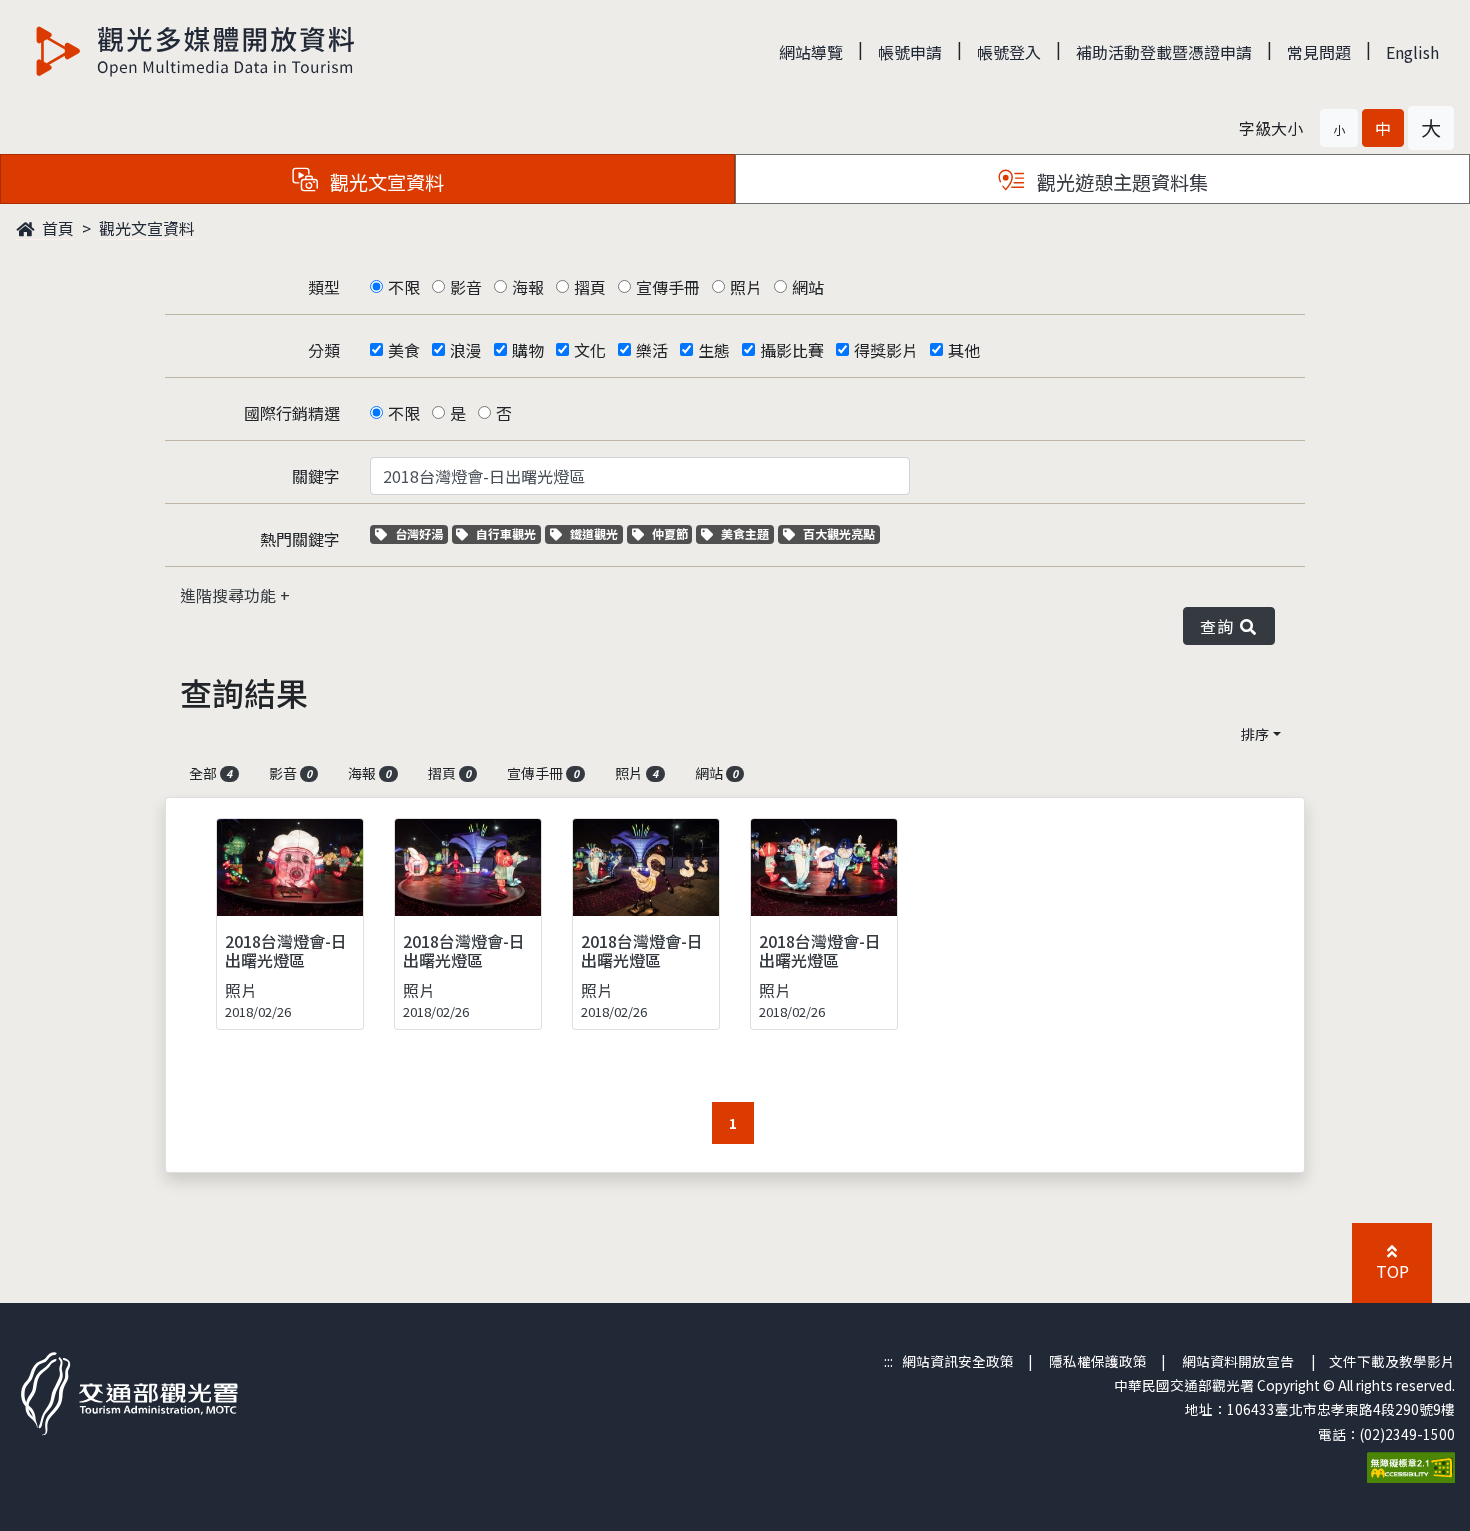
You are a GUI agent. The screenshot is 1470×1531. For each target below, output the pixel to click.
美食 (404, 350)
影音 (466, 287)
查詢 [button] (1220, 626)
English (1412, 52)
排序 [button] (1255, 734)
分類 (324, 350)
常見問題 (1319, 52)
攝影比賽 (792, 350)
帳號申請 (910, 52)
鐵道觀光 (596, 533)
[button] (1339, 128)
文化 (590, 350)
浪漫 (466, 350)
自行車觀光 (505, 533)
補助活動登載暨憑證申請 (1164, 52)
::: (888, 1361)
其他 (964, 350)
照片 (746, 287)
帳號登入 (1009, 52)
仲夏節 (672, 533)
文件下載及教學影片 (1392, 1361)
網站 (808, 287)
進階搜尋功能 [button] (230, 595)
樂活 (652, 350)
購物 (528, 350)
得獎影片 (886, 350)
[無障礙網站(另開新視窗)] (1411, 1465)
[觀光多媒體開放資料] (196, 51)
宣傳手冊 (668, 287)
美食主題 (747, 533)
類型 (324, 287)
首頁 (56, 228)
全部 (210, 773)
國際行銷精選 (292, 413)
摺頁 (590, 287)
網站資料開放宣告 (1238, 1361)
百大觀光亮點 (838, 533)
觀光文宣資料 (147, 228)
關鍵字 (316, 476)
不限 (404, 287)
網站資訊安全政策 (958, 1361)
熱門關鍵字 (300, 539)
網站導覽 (811, 52)
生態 (714, 350)
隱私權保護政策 (1098, 1361)
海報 (528, 287)
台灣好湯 (421, 533)
